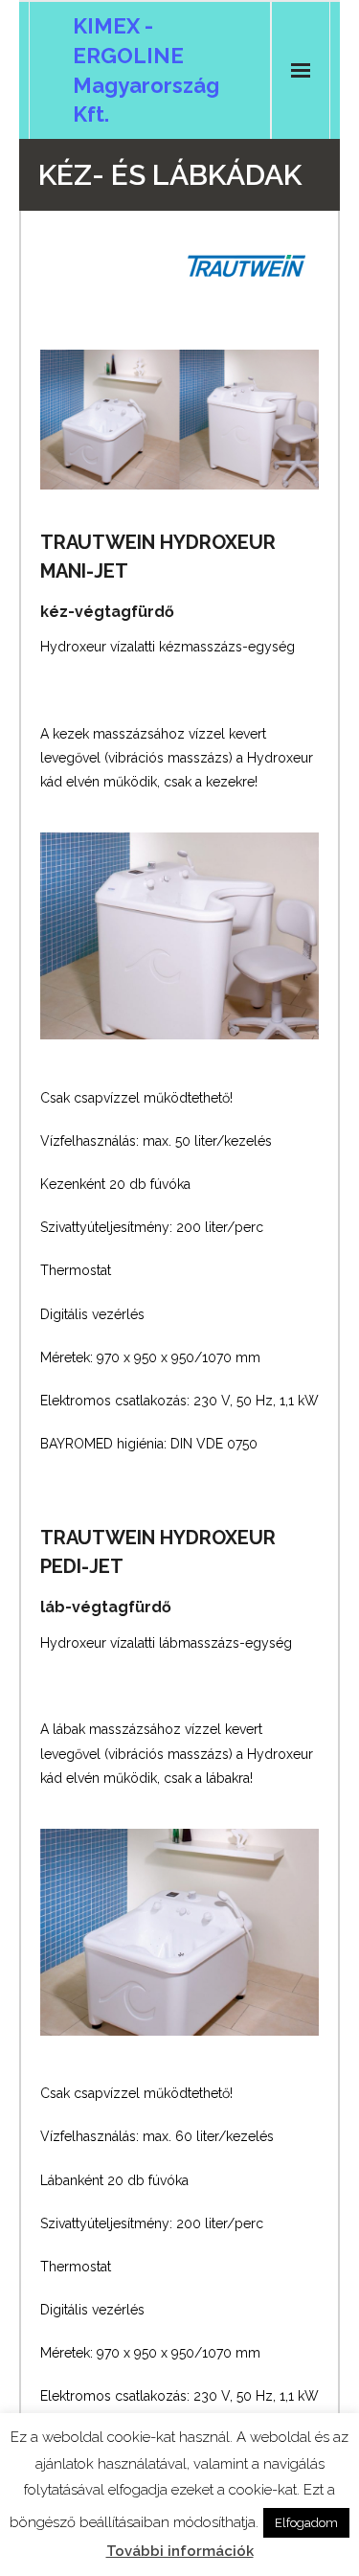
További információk (180, 2551)
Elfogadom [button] (306, 2523)
